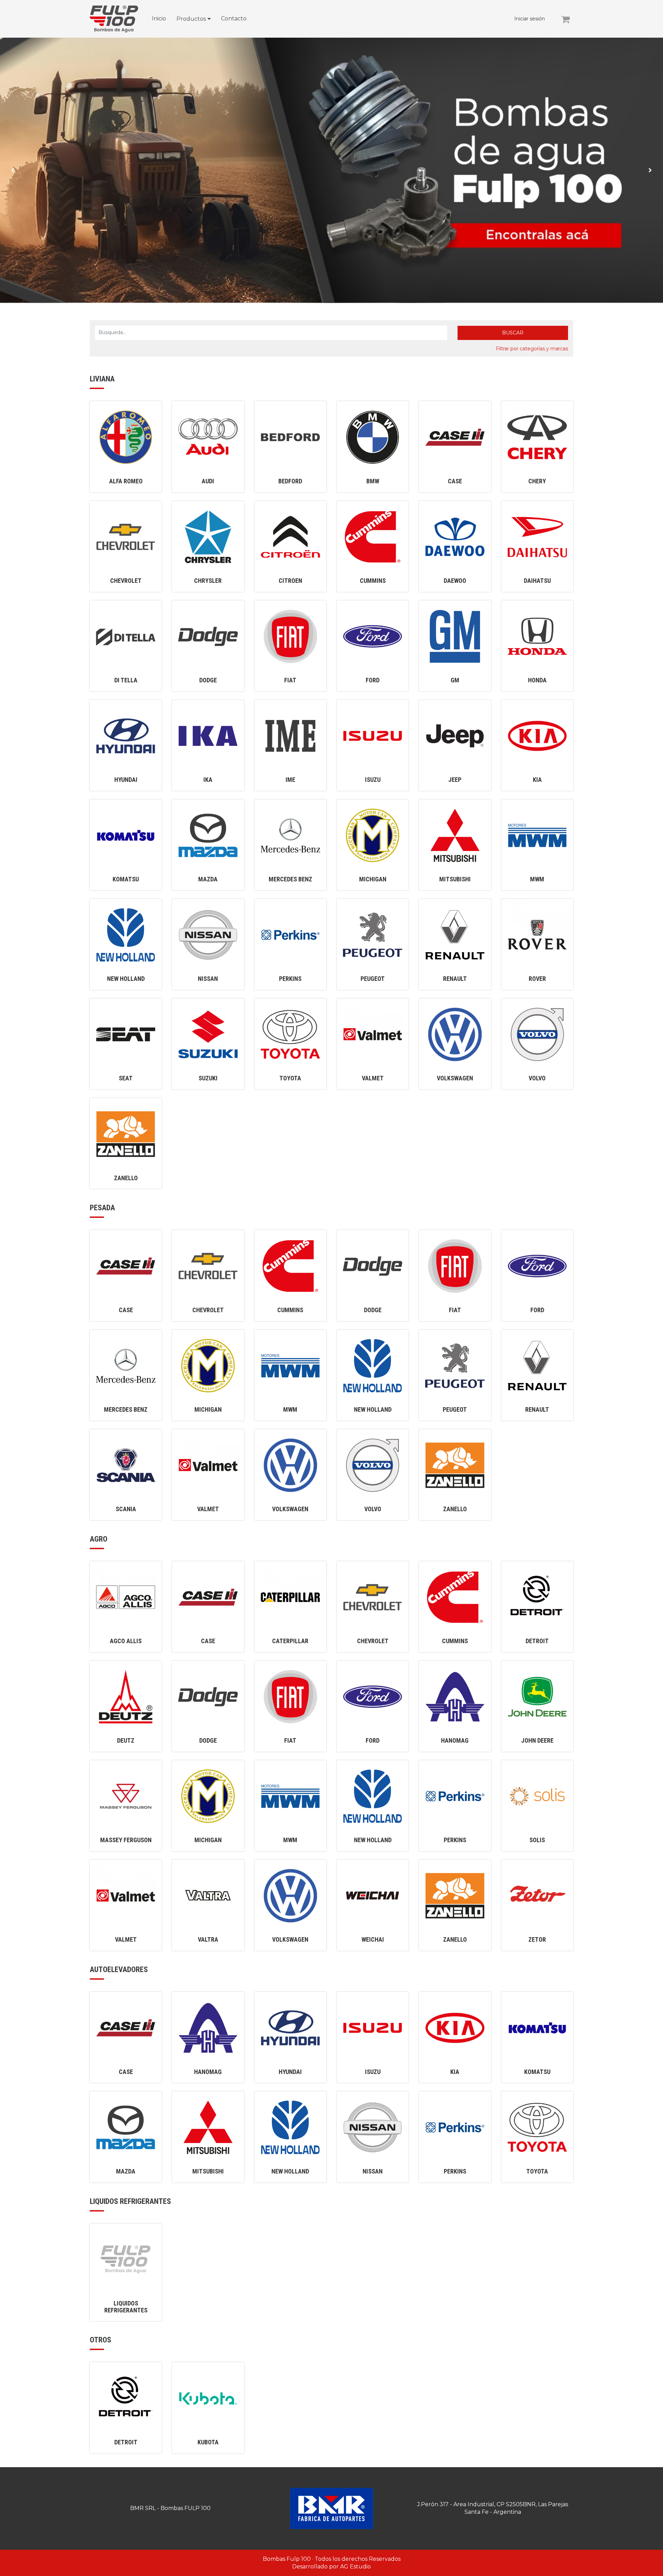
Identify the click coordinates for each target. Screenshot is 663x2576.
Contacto (234, 18)
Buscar (513, 333)
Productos (191, 19)
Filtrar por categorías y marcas (532, 349)
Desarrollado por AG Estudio (331, 2566)
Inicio (159, 18)
